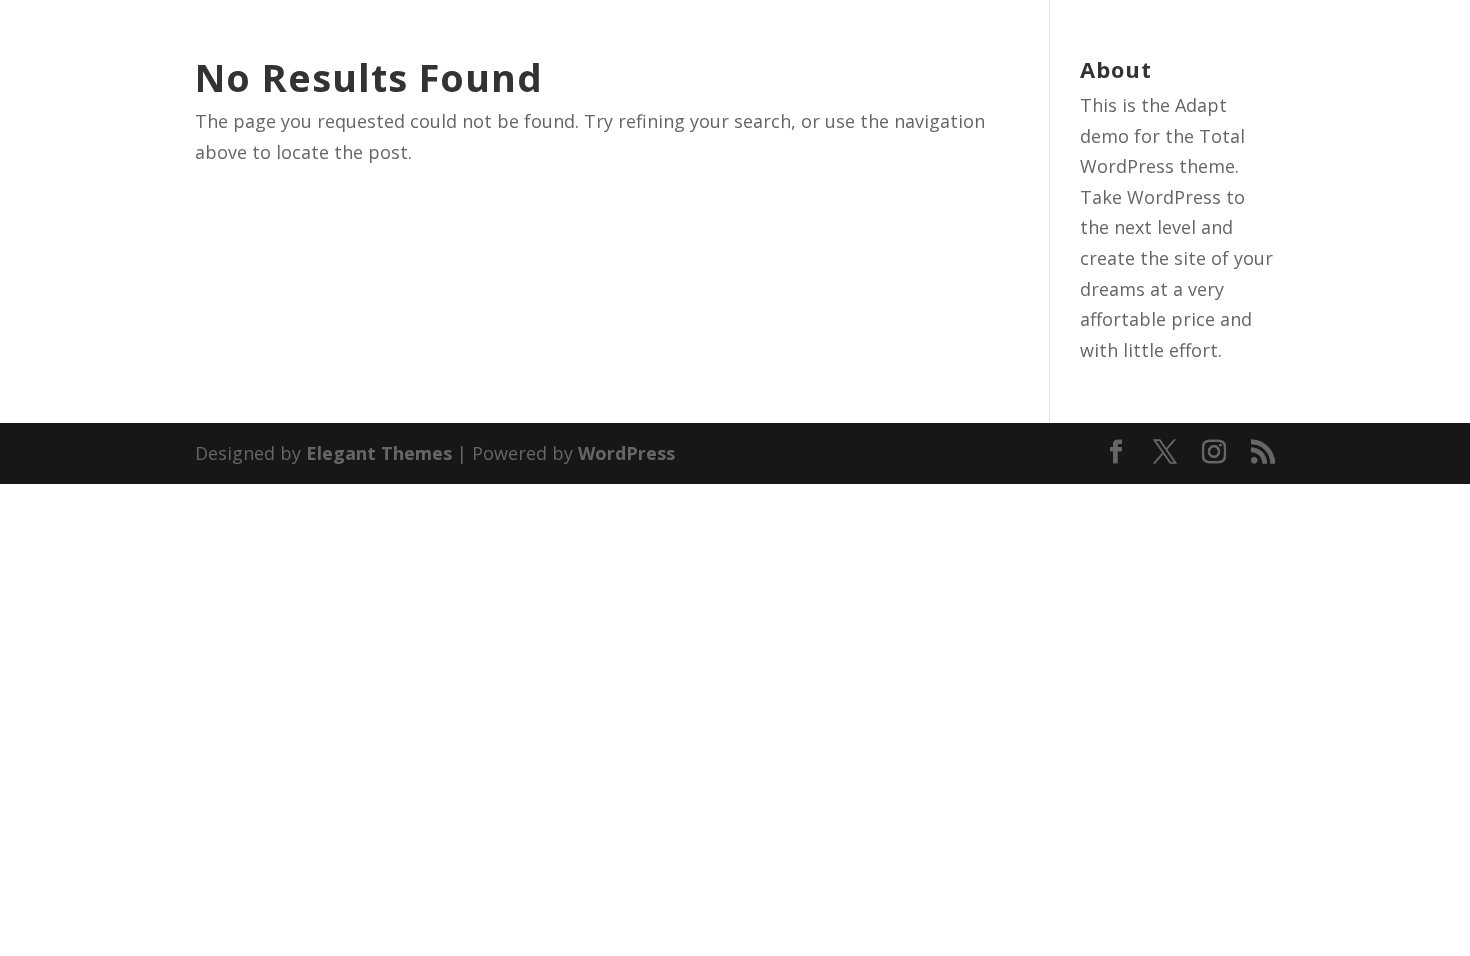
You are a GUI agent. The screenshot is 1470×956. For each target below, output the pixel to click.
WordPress (626, 453)
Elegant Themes (379, 453)
